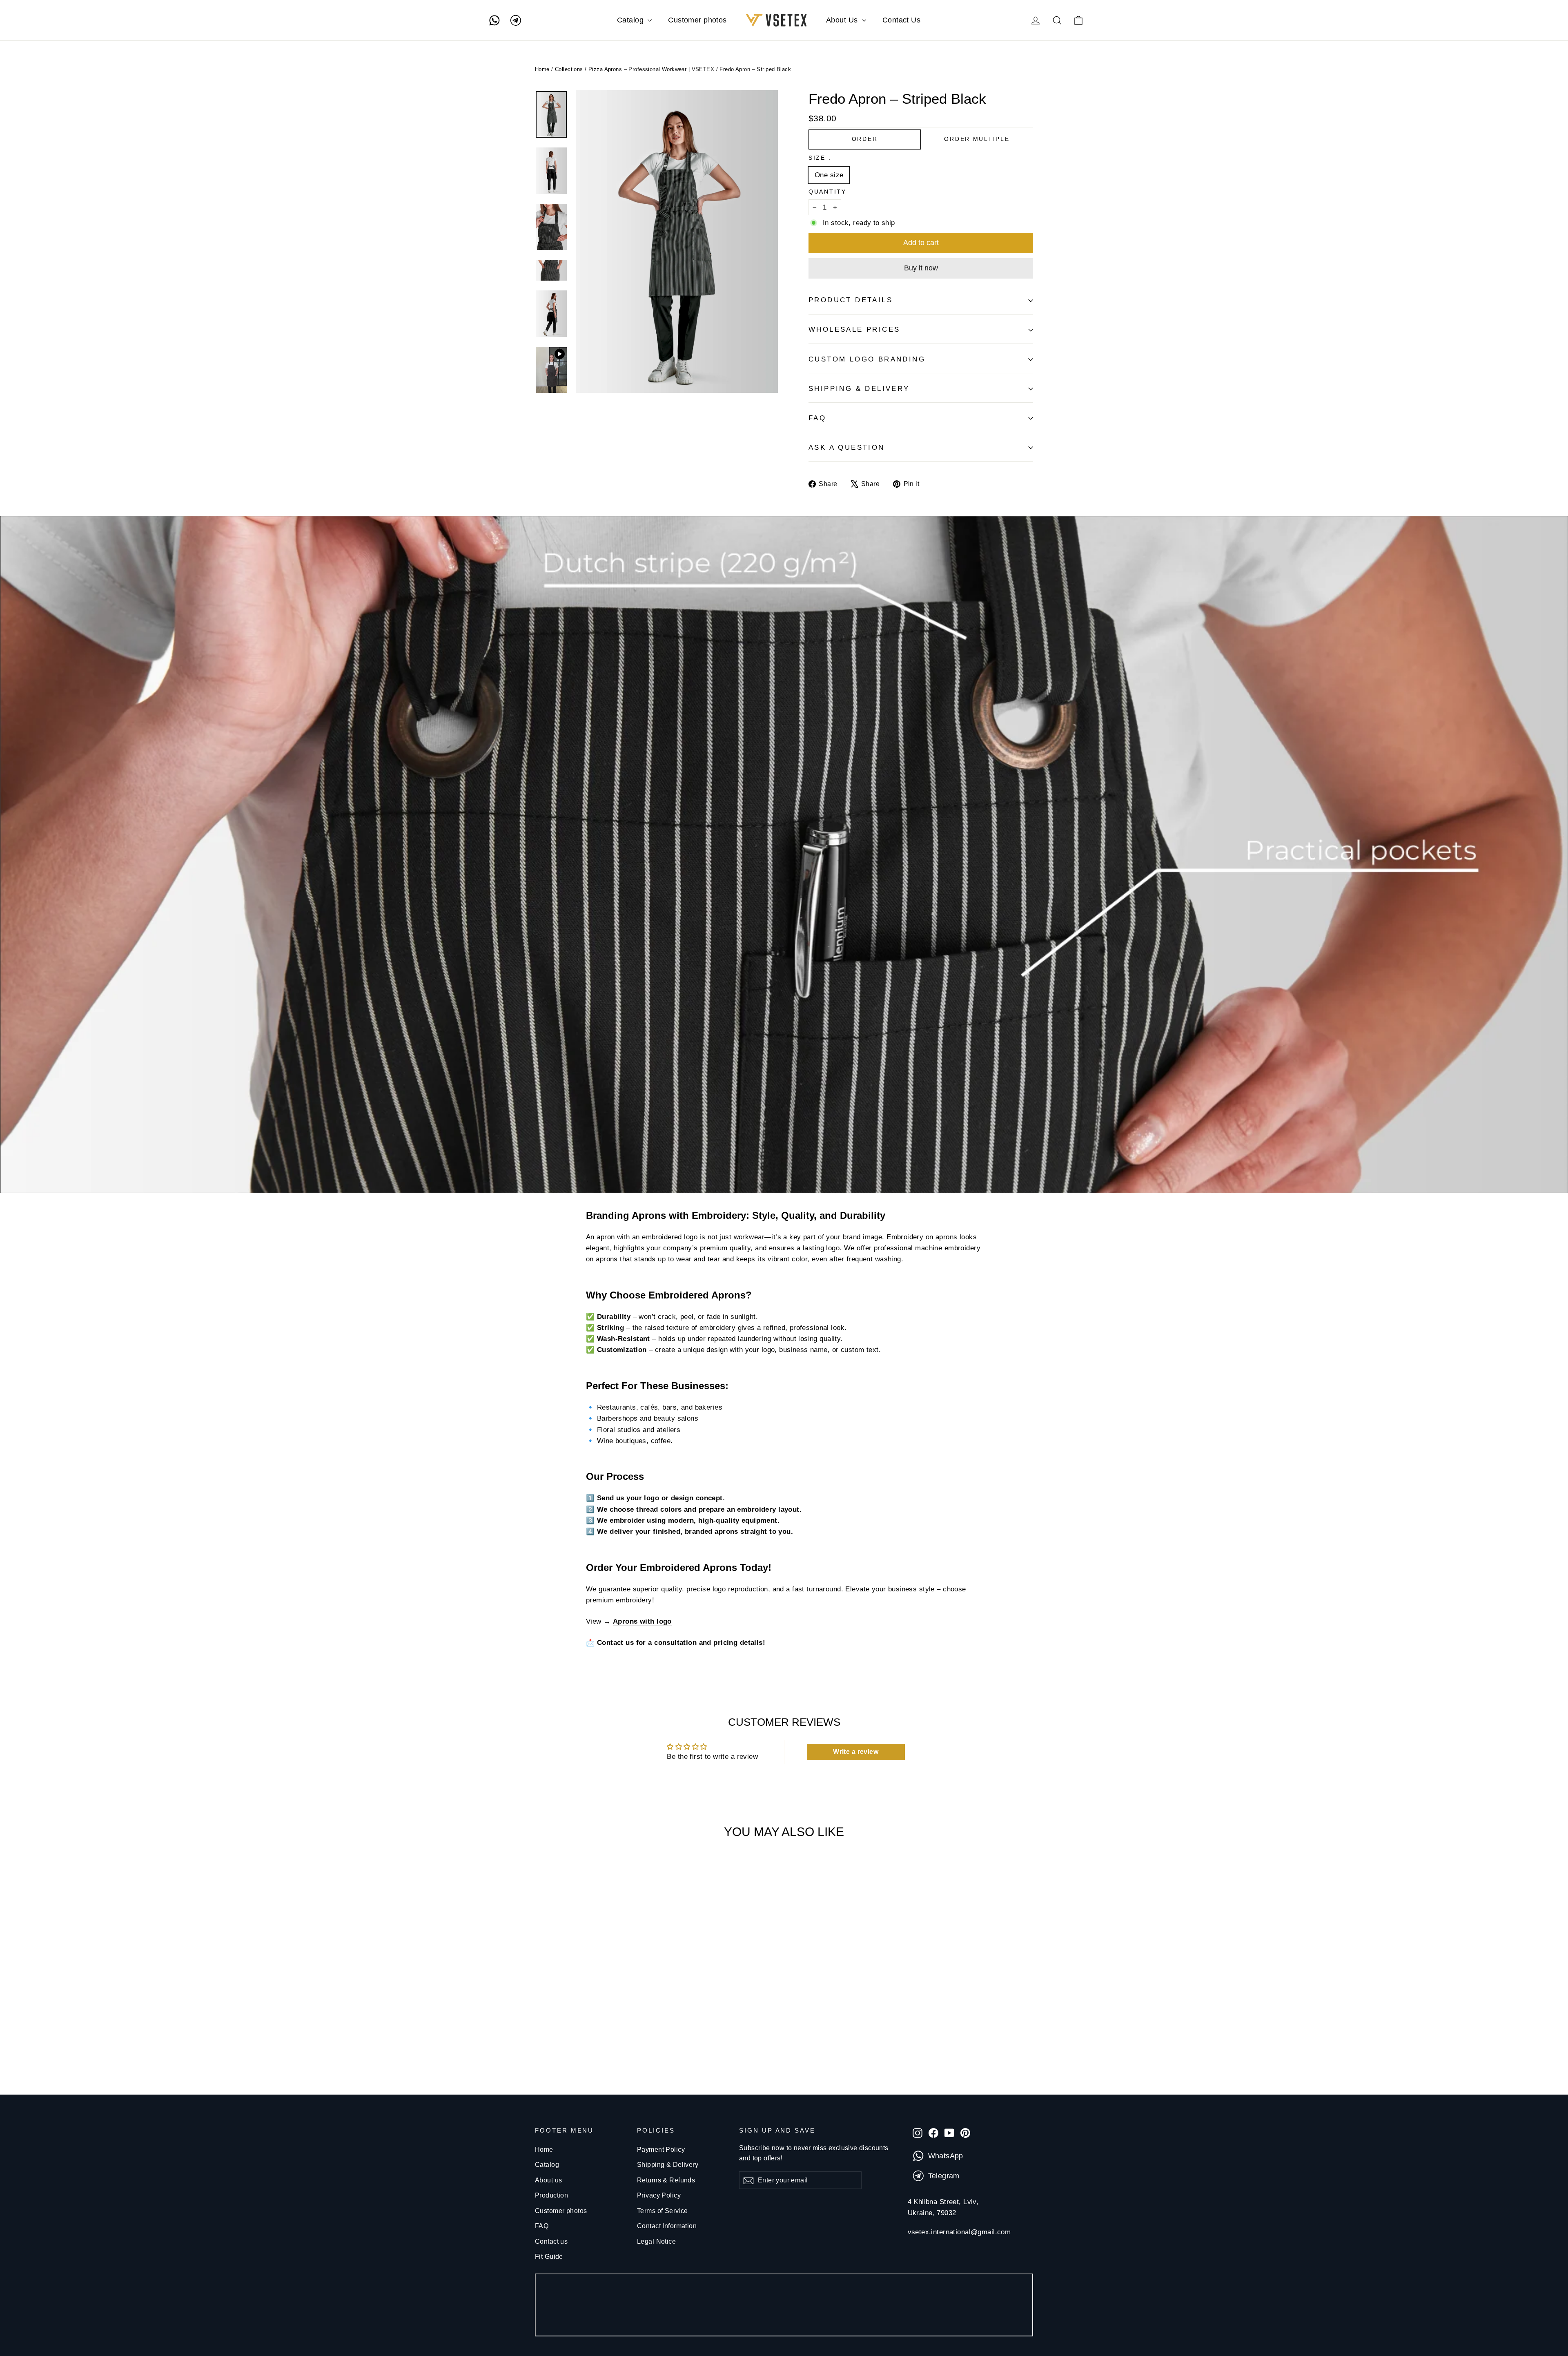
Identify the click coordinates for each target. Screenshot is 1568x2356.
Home (542, 69)
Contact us (551, 2241)
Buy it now (921, 268)
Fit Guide (549, 2257)
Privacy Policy (659, 2195)
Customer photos (697, 20)
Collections (569, 69)
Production (551, 2195)
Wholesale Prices (854, 329)
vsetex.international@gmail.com (959, 2232)
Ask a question (847, 447)
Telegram (944, 2176)
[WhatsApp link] (494, 20)
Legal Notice (656, 2241)
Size (819, 158)
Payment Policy (661, 2150)
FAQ (817, 418)
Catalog (631, 20)
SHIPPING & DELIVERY (859, 389)
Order (865, 139)
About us (548, 2180)
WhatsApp (946, 2156)
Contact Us (901, 20)
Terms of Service (663, 2211)
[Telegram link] (516, 20)
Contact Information (667, 2226)
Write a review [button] (856, 1752)
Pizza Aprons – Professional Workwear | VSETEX (651, 69)
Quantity (827, 192)
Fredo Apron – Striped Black (755, 69)
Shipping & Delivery (668, 2165)
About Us (843, 20)
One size (829, 175)
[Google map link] (784, 2307)
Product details (851, 300)
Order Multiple (977, 139)
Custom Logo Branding (867, 359)
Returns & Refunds (666, 2180)
